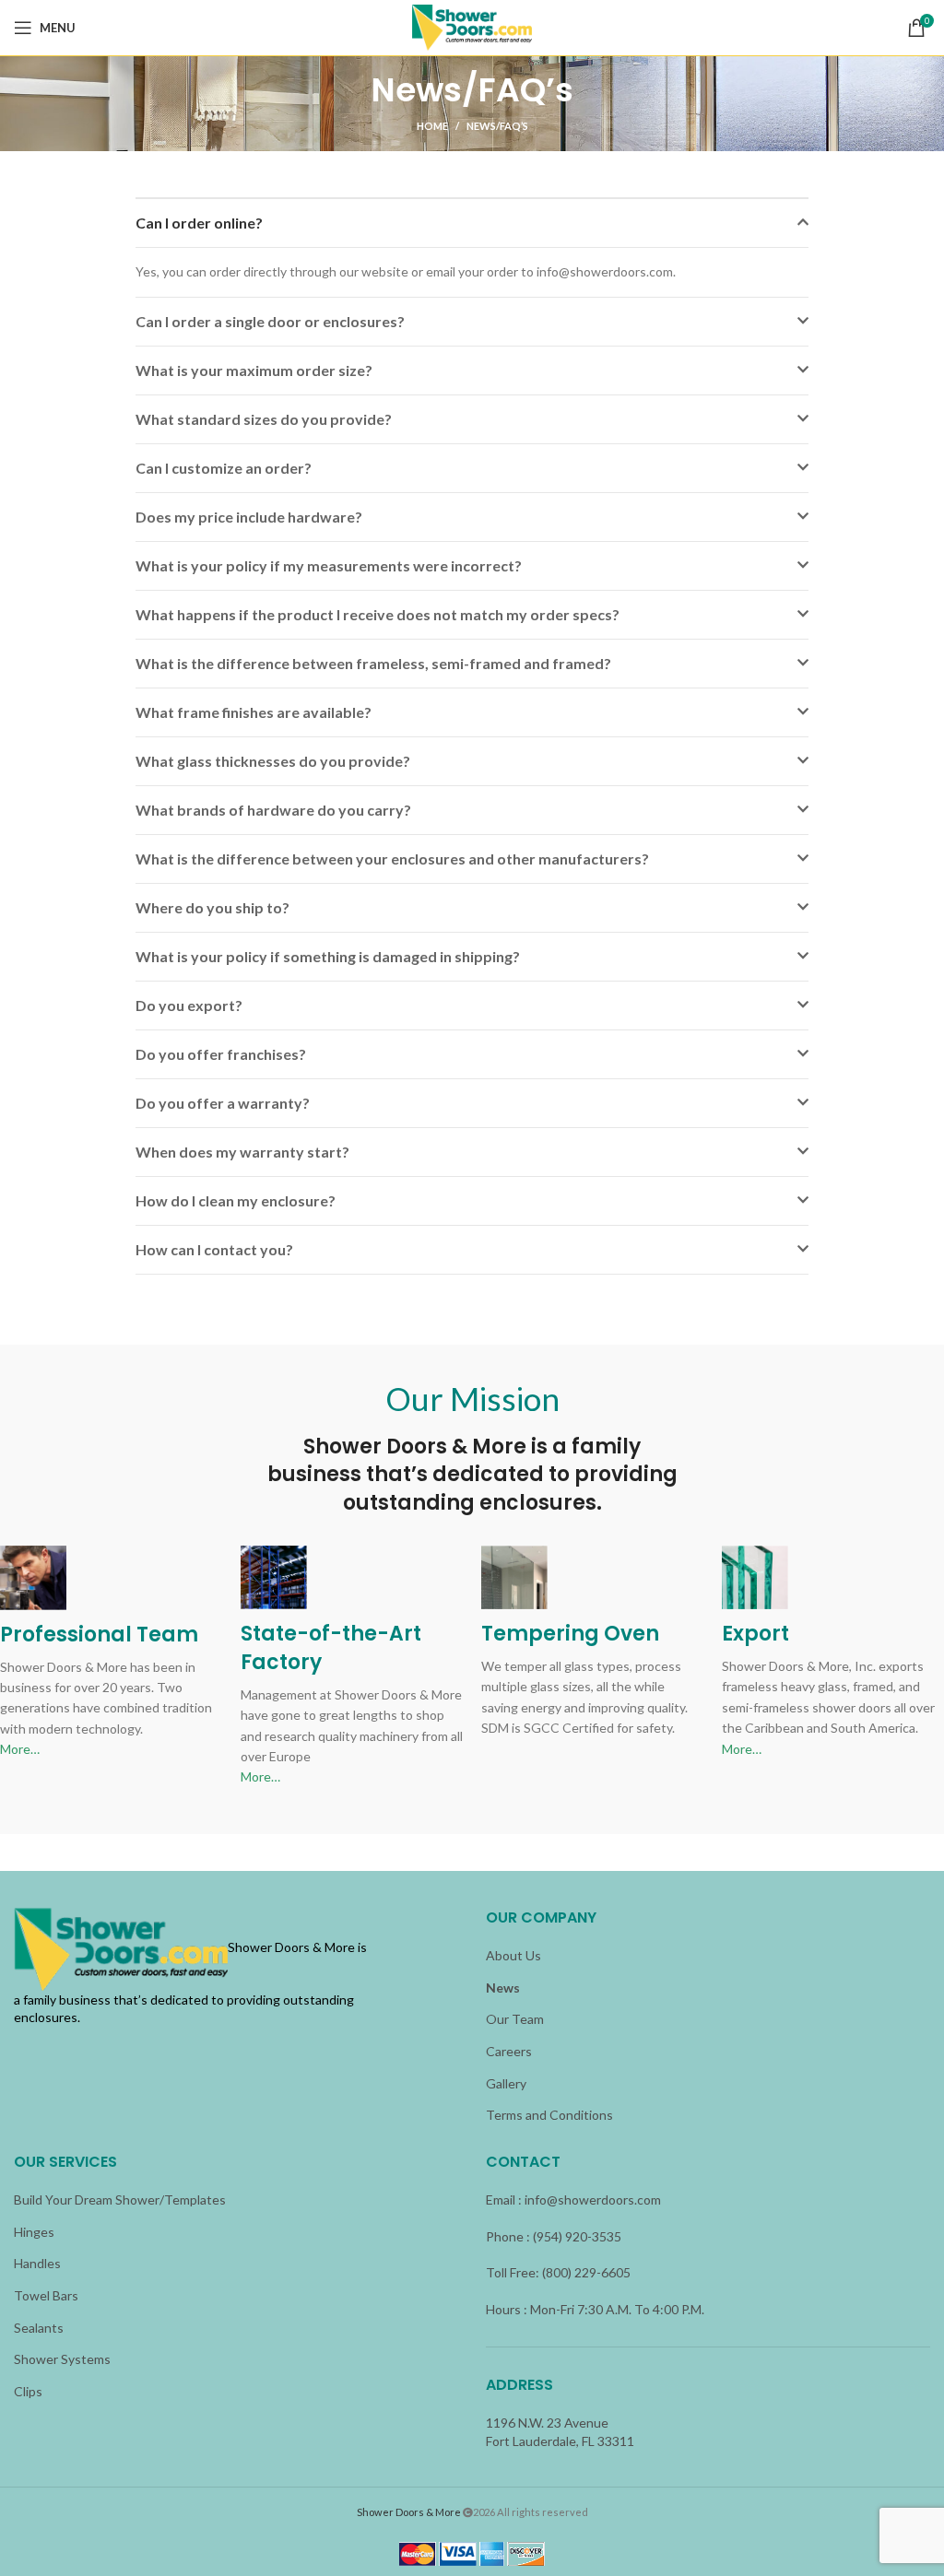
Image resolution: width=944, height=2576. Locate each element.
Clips (28, 2391)
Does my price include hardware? (249, 517)
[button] (472, 223)
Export (755, 1634)
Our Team (515, 2019)
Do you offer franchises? (221, 1054)
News (503, 1988)
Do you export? (189, 1005)
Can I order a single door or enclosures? (270, 321)
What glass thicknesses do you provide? (273, 761)
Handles (37, 2263)
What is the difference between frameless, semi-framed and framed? (373, 663)
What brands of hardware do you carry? (273, 810)
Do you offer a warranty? (223, 1103)
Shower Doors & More (409, 2512)
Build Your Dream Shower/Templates (120, 2200)
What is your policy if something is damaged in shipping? (328, 956)
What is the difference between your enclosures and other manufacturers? (392, 859)
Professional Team (99, 1635)
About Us (513, 1955)
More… (20, 1749)
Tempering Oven (570, 1634)
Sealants (39, 2328)
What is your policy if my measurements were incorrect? (329, 565)
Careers (509, 2051)
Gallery (506, 2083)
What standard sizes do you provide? (264, 419)
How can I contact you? (214, 1249)
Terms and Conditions (549, 2115)
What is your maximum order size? (254, 370)
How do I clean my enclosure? (236, 1200)
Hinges (34, 2232)
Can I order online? (199, 223)
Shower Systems (62, 2359)
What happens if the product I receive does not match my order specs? (378, 614)
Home (432, 126)
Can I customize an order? (224, 468)
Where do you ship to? (212, 907)
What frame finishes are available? (254, 712)
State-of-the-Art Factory (331, 1648)
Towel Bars (46, 2295)
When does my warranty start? (242, 1152)
